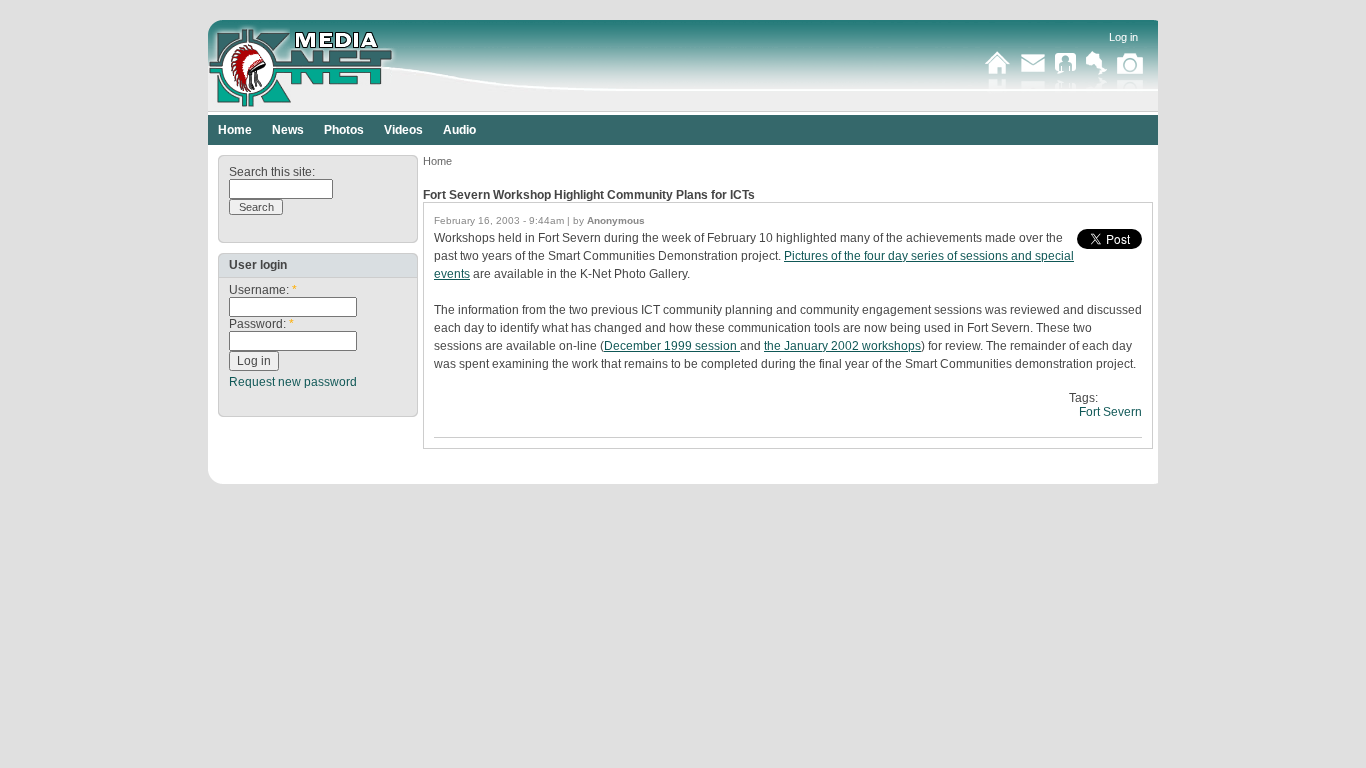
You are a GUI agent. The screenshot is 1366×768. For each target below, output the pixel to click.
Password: (261, 324)
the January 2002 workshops (842, 346)
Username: (263, 290)
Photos (344, 130)
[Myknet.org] (1065, 73)
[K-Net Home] (998, 73)
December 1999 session (672, 346)
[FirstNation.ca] (1096, 73)
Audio (459, 130)
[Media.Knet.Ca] (357, 65)
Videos (403, 130)
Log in (1123, 37)
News (288, 130)
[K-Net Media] (1130, 73)
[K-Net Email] (1033, 73)
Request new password (293, 382)
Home (235, 130)
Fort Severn (1110, 412)
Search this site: (272, 172)
